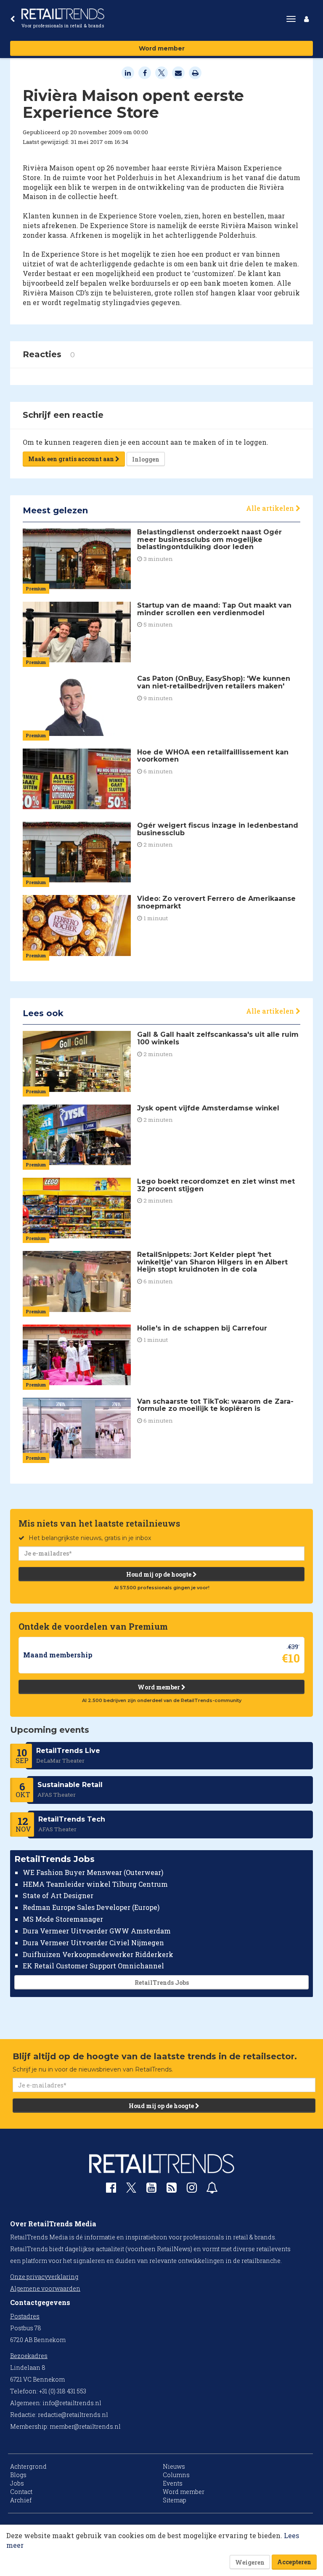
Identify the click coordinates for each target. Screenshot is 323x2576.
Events (173, 2483)
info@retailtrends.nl (72, 2403)
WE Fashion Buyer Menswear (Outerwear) (93, 1872)
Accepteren (294, 2562)
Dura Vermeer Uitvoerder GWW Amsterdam (97, 1931)
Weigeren (250, 2562)
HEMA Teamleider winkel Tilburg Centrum (95, 1884)
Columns (176, 2475)
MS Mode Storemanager (63, 1919)
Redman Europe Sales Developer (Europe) (91, 1907)
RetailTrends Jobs (162, 1982)
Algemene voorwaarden (45, 2288)
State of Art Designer (58, 1895)
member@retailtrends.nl (85, 2426)
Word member (162, 48)
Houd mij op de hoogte (159, 1574)
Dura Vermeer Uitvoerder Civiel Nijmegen (93, 1943)
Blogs (18, 2475)
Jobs (17, 2483)
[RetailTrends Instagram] (192, 2190)
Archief (21, 2500)
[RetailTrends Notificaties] (212, 2190)
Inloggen (146, 459)
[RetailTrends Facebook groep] (111, 2190)
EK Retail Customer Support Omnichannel (93, 1966)
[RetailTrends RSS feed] (172, 2190)
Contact (21, 2492)
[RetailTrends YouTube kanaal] (151, 2190)
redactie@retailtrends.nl (73, 2415)
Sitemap (175, 2500)
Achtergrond (28, 2466)
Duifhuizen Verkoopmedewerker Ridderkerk (98, 1954)
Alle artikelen (271, 508)
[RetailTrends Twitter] (131, 2190)
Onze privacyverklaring (44, 2277)
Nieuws (174, 2466)
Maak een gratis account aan (72, 459)
